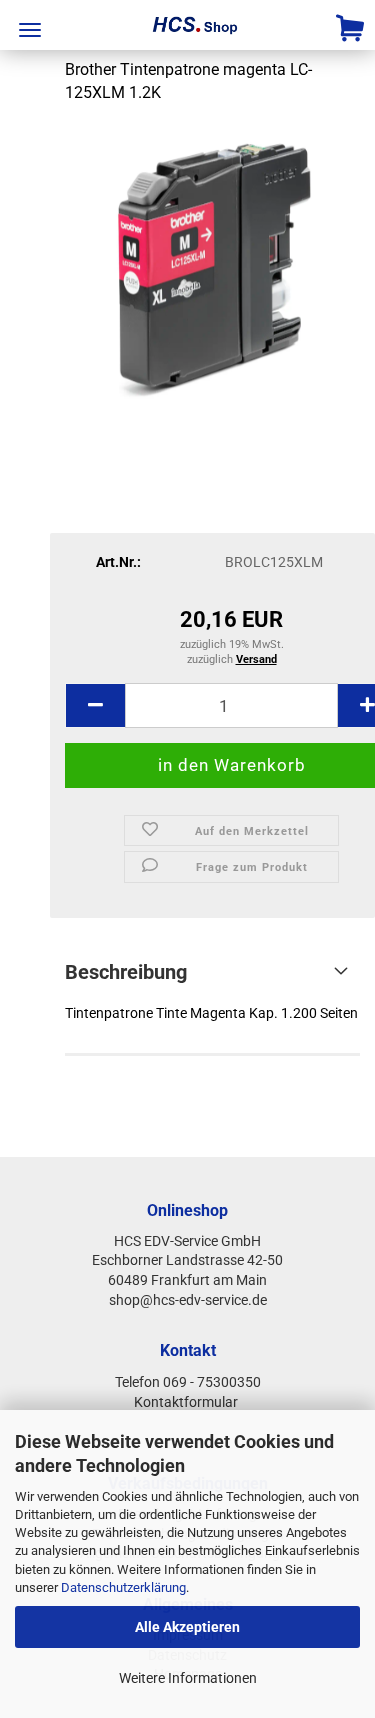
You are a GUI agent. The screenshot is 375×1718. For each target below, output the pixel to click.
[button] (95, 705)
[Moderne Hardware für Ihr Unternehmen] (188, 25)
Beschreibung (126, 972)
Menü (30, 30)
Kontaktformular (187, 1402)
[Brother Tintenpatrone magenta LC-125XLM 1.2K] (212, 271)
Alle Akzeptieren (187, 1627)
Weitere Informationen (188, 1678)
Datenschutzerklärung (123, 1587)
